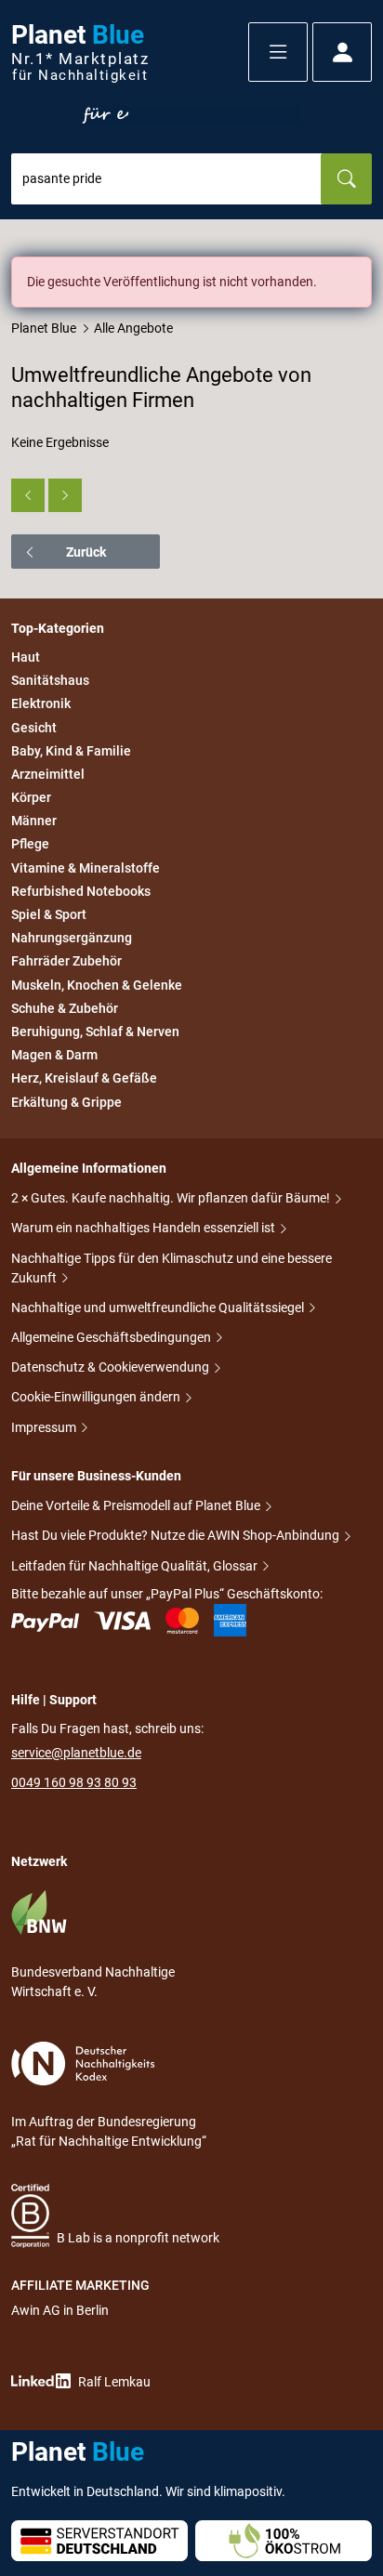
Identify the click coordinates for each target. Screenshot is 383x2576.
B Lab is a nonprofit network (138, 2238)
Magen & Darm (54, 1055)
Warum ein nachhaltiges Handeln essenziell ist (145, 1228)
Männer (34, 821)
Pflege (30, 845)
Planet (80, 53)
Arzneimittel (48, 774)
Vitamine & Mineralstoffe (86, 868)
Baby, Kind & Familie (71, 751)
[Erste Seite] (28, 495)
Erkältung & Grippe (66, 1102)
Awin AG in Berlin (60, 2310)
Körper (31, 797)
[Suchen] (346, 179)
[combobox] (166, 179)
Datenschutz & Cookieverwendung (112, 1367)
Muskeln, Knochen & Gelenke (97, 985)
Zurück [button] (86, 552)
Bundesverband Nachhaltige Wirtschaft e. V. (93, 1982)
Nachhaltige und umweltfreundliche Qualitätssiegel (159, 1308)
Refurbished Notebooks (81, 891)
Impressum (45, 1427)
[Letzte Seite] (65, 495)
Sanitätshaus (50, 680)
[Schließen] (359, 269)
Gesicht (34, 728)
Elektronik (41, 704)
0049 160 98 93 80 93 (74, 1782)
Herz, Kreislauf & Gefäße (84, 1079)
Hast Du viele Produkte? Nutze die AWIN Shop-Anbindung (177, 1535)
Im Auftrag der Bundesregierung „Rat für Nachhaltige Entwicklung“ (109, 2131)
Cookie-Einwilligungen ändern (97, 1397)
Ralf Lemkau (114, 2382)
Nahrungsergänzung (72, 938)
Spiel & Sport (49, 914)
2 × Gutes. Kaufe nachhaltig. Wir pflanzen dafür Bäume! (172, 1198)
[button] (278, 52)
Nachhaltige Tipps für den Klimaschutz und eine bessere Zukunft (172, 1268)
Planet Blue (44, 328)
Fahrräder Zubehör (66, 962)
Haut (26, 657)
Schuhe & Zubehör (65, 1008)
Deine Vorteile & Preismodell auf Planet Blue (137, 1505)
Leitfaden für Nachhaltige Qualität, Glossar (136, 1566)
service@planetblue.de (76, 1753)
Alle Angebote (133, 328)
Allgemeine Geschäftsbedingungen (112, 1337)
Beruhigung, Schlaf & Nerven (95, 1032)
